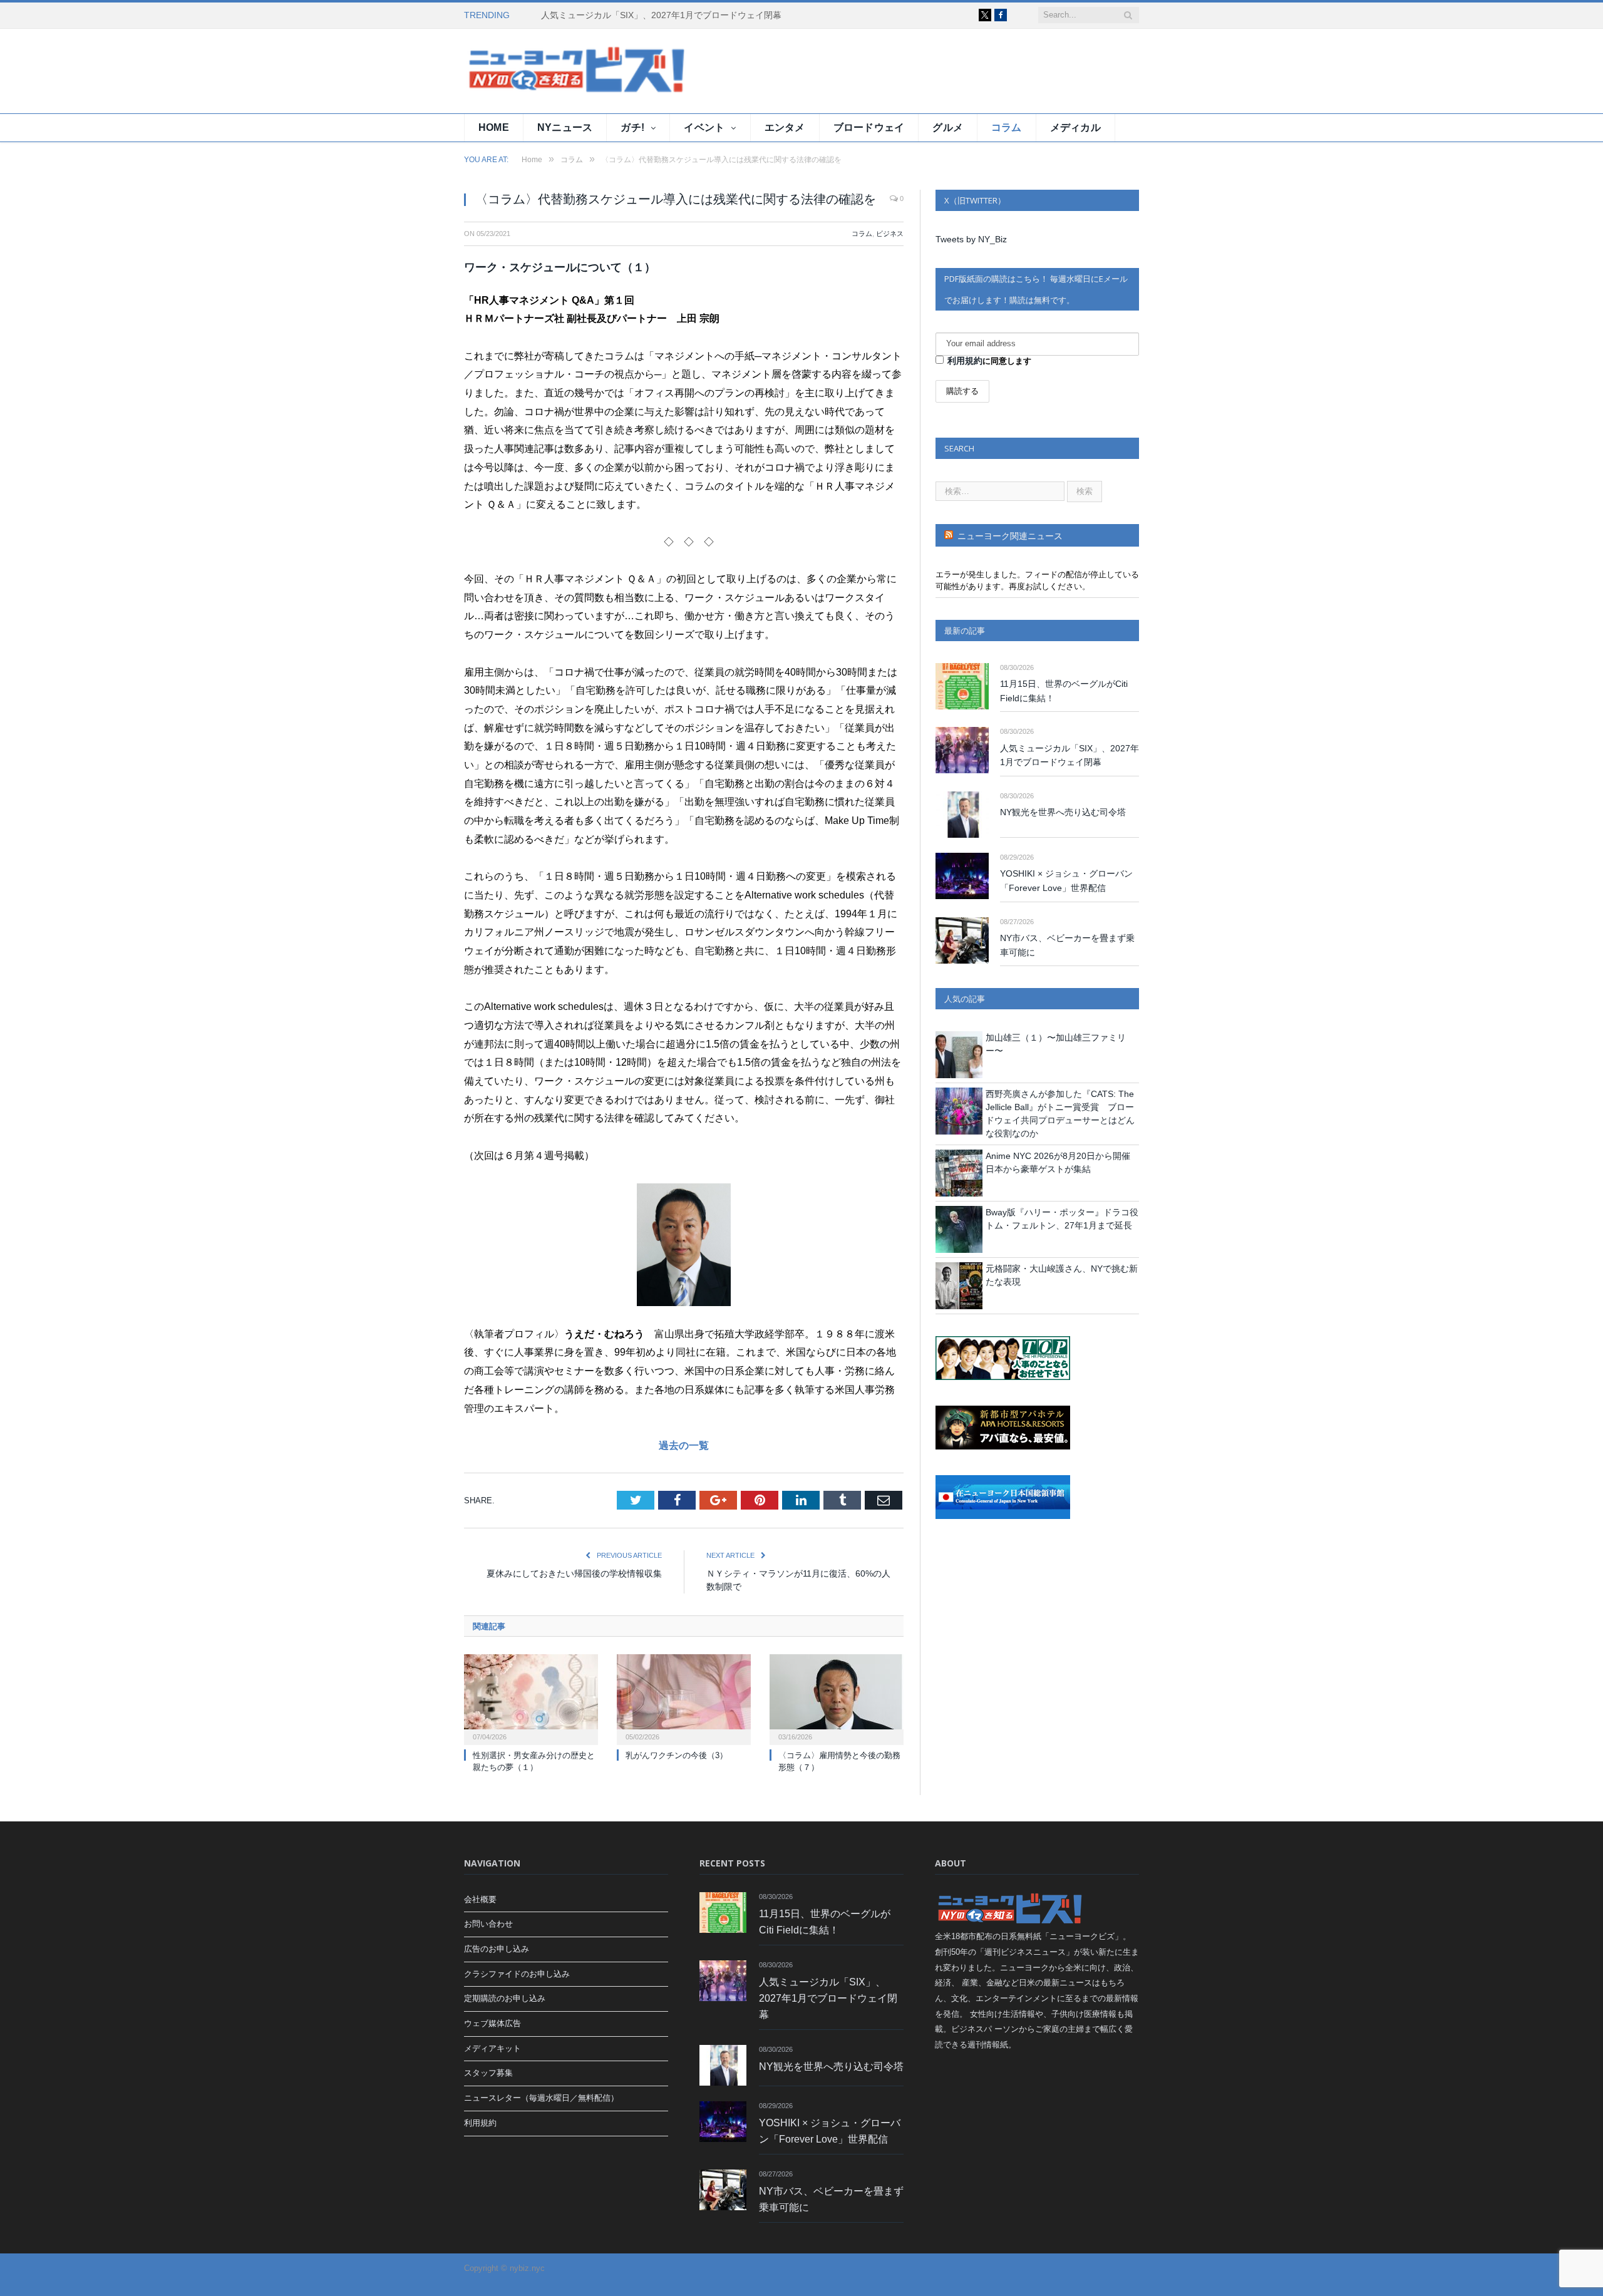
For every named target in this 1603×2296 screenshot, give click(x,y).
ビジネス (890, 234)
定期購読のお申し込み (505, 1998)
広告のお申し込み (497, 1949)
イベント (704, 127)
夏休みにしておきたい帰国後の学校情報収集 (574, 1573)
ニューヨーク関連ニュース (1010, 536)
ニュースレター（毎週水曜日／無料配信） (541, 2098)
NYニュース (565, 127)
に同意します (989, 361)
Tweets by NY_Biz (971, 239)
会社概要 (480, 1899)
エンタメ (785, 127)
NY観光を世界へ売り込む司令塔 (1063, 812)
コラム (1007, 127)
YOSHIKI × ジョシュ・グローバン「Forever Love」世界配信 (1066, 881)
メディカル (1075, 127)
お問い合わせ (488, 1924)
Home (494, 127)
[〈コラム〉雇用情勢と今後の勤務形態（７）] (837, 1698)
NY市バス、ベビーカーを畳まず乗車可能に (1067, 945)
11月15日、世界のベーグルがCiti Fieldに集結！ (1064, 691)
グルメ (948, 127)
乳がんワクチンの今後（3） (677, 1755)
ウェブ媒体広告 (492, 2023)
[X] (985, 15)
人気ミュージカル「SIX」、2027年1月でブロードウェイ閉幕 (661, 15)
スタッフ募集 (488, 2073)
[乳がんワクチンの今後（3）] (684, 1698)
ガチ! (632, 127)
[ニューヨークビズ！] (539, 71)
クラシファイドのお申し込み (517, 1974)
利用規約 (965, 361)
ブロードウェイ (869, 127)
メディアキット (492, 2048)
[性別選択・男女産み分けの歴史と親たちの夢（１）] (531, 1698)
